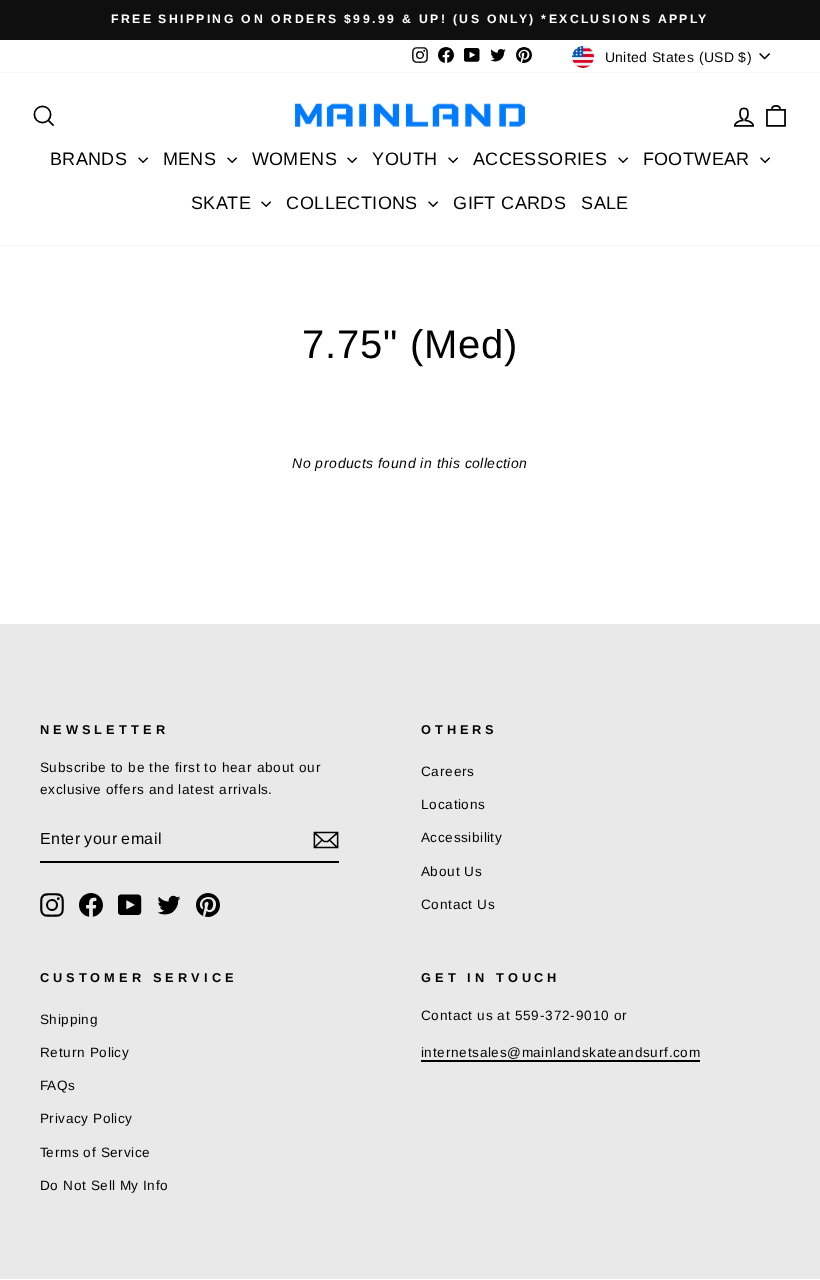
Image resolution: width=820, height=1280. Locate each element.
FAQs (58, 1085)
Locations (453, 804)
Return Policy (84, 1052)
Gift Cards (509, 203)
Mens (192, 159)
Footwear (699, 159)
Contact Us (458, 904)
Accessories (543, 159)
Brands (91, 159)
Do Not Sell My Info (104, 1185)
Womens (297, 159)
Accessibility (461, 837)
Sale (605, 203)
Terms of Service (95, 1152)
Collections (354, 203)
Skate (223, 203)
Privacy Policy (86, 1118)
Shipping (69, 1019)
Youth (407, 159)
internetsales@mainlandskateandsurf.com (560, 1052)
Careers (448, 771)
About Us (451, 871)
